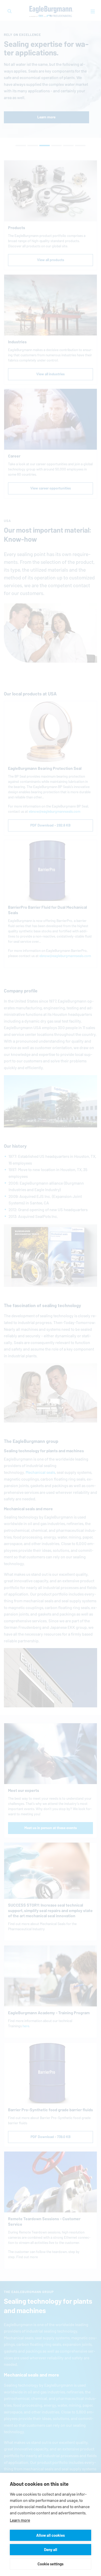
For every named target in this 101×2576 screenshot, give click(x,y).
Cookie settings (51, 2564)
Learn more (20, 2520)
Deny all (51, 2550)
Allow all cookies (51, 2535)
